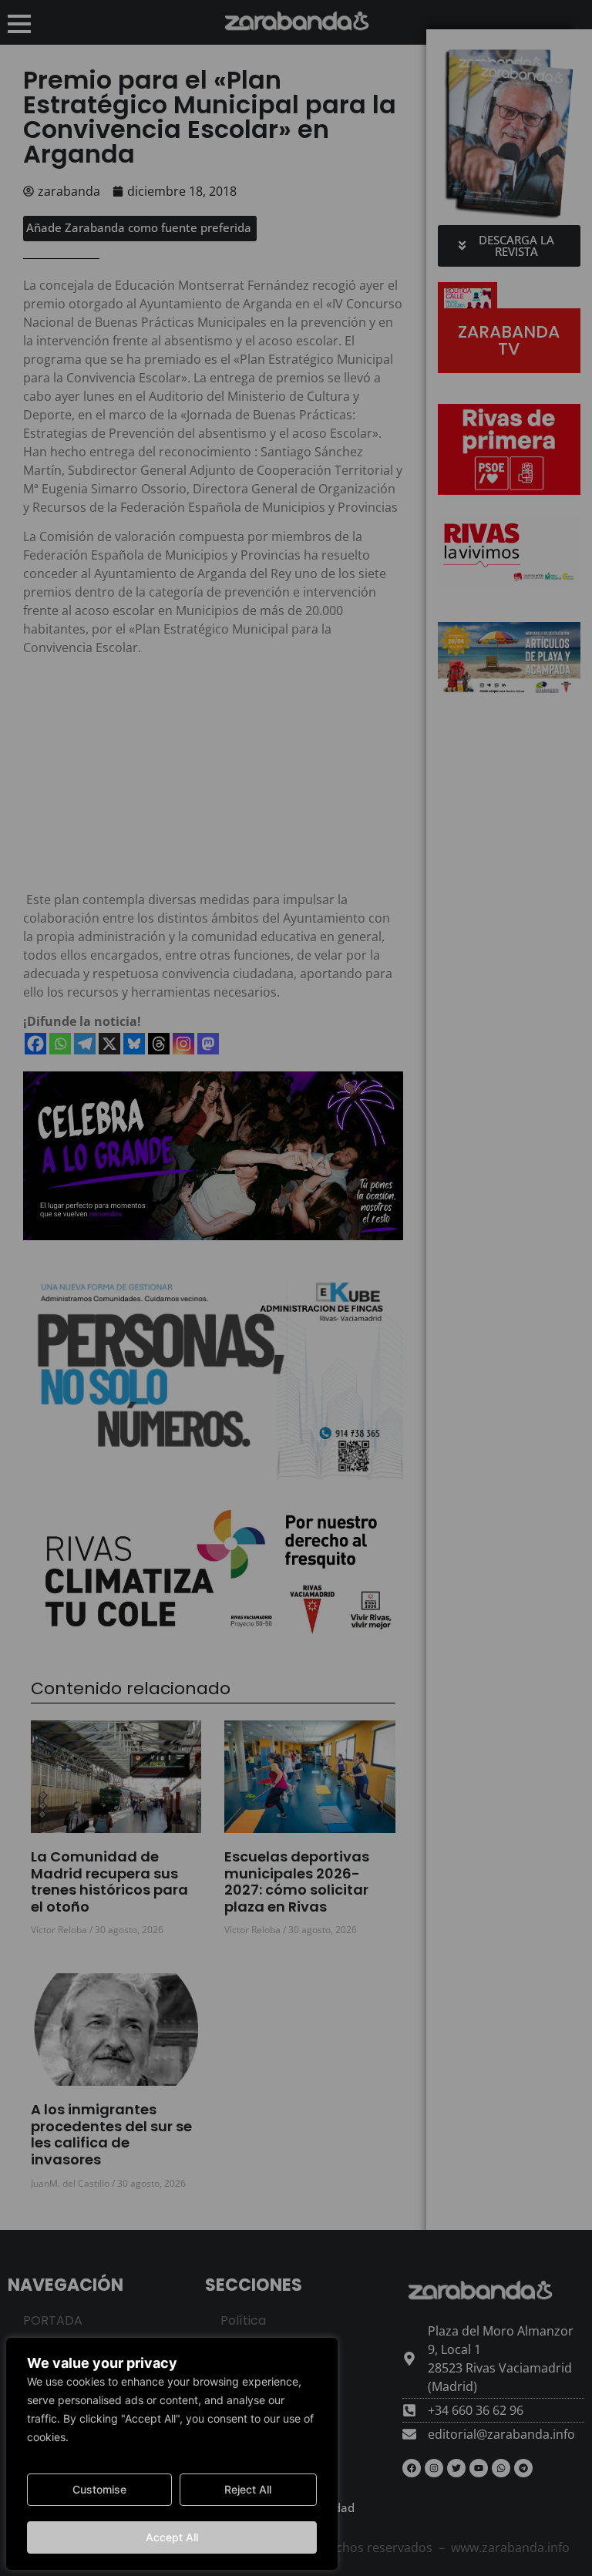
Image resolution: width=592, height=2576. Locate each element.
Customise (99, 2489)
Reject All (248, 2489)
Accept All (172, 2537)
